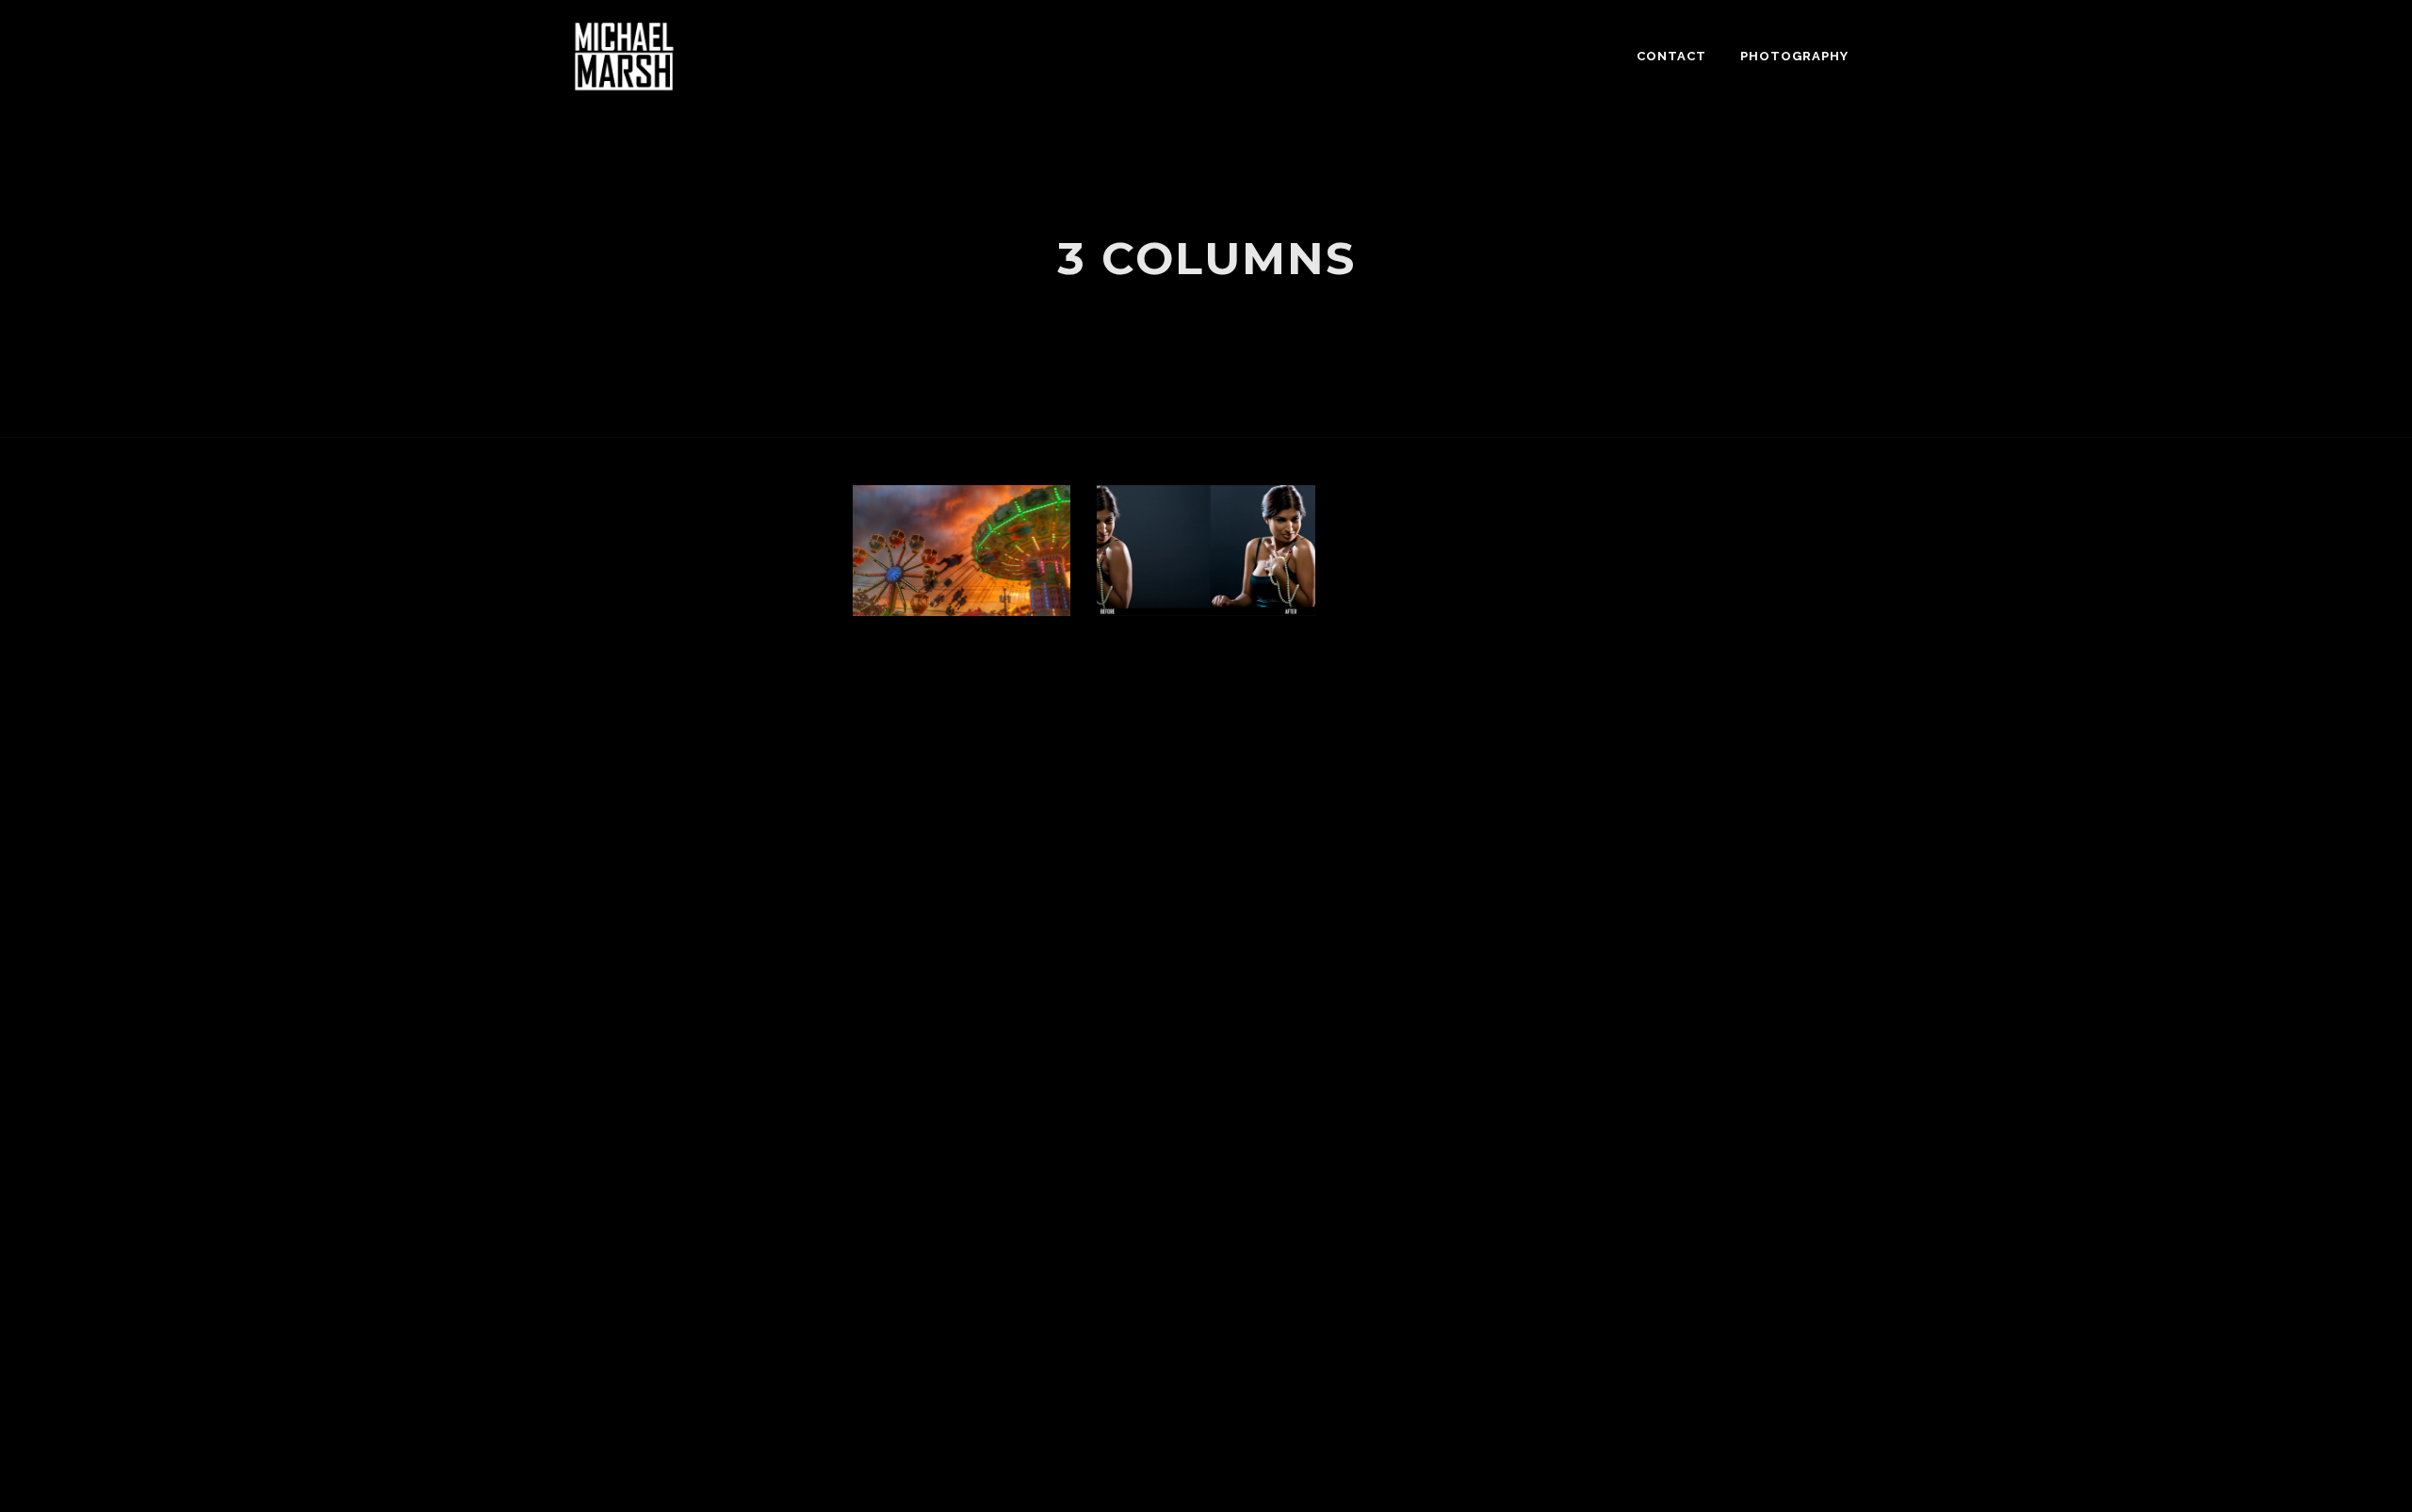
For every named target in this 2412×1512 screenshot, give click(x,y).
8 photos (950, 609)
